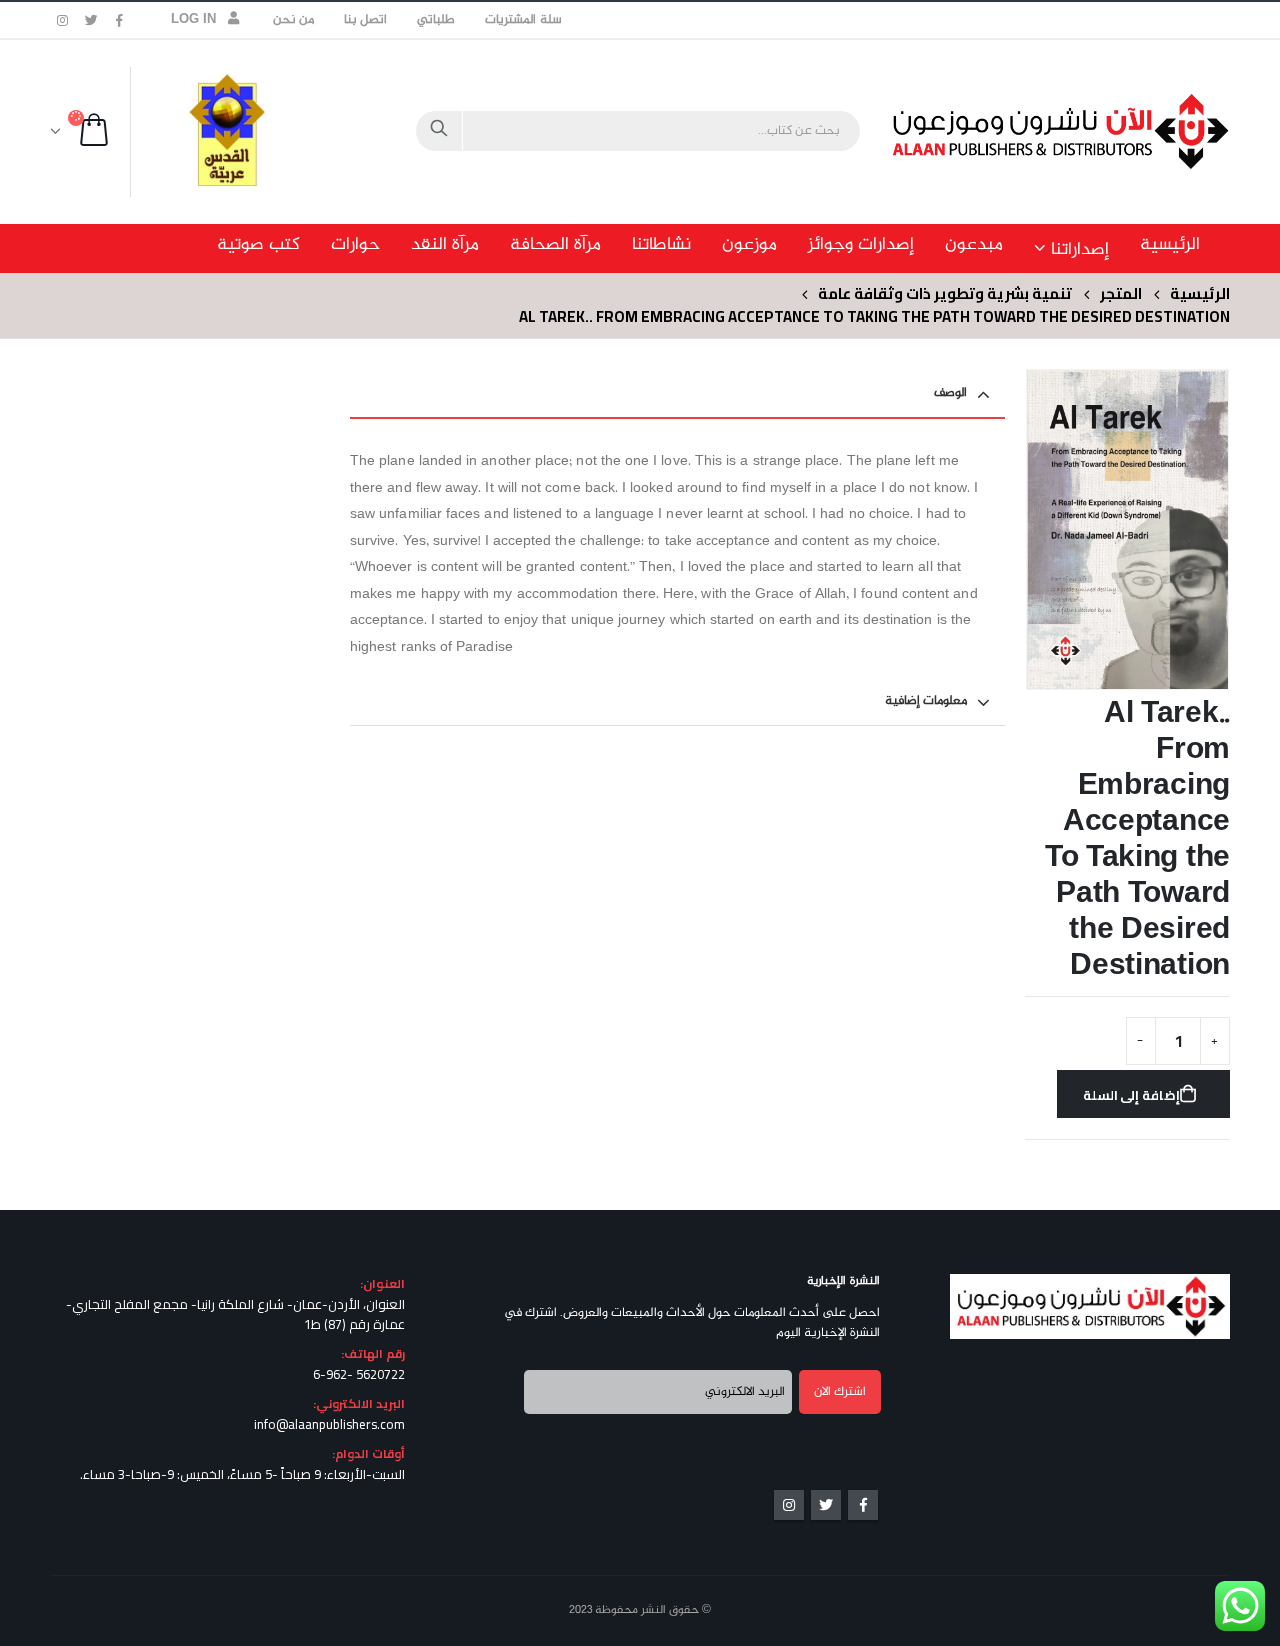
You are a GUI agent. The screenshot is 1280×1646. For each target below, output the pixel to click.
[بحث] (439, 131)
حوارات (355, 245)
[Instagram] (63, 20)
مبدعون (974, 245)
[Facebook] (120, 20)
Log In (194, 20)
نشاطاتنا (661, 245)
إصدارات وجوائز (861, 245)
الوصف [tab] (950, 393)
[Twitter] (92, 20)
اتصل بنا (365, 20)
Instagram (789, 1505)
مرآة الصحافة (555, 245)
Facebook (863, 1505)
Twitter (826, 1505)
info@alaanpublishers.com (329, 1424)
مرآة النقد (445, 245)
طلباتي (436, 20)
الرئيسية (1170, 245)
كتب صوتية (258, 245)
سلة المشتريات (523, 20)
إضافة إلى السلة (1132, 1095)
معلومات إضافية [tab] (926, 701)
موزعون (749, 245)
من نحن (293, 20)
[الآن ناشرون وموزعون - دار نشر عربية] (1105, 131)
